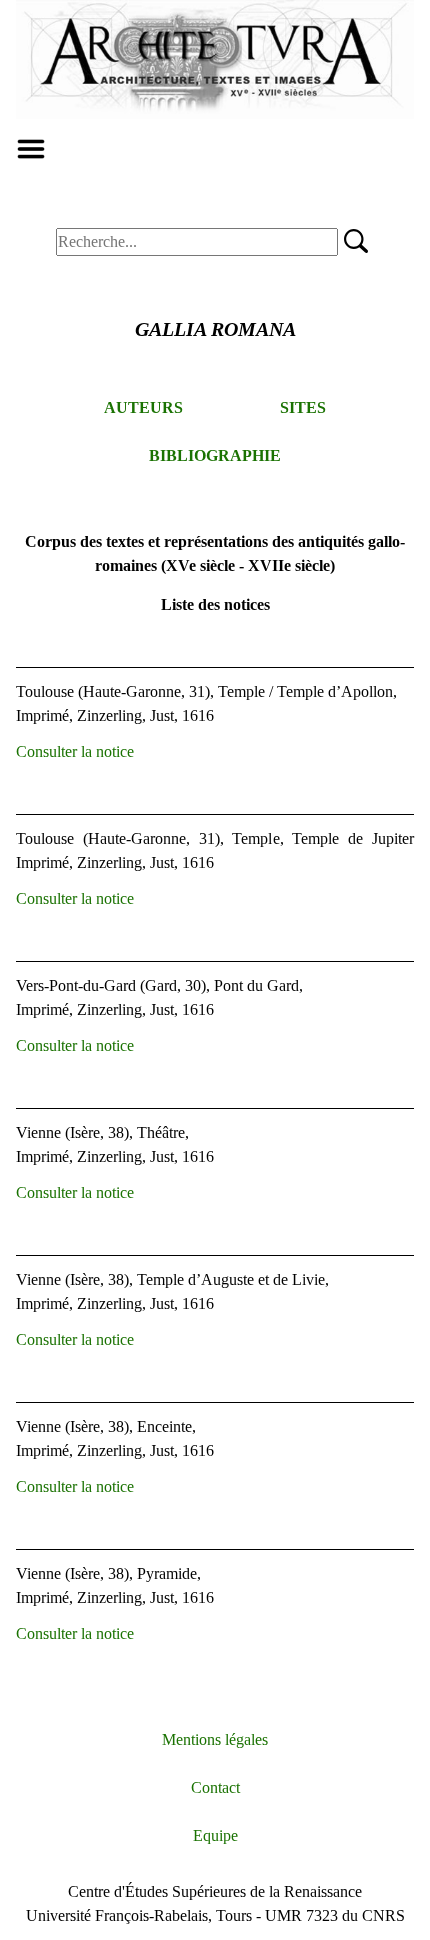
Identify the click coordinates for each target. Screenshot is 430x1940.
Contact (215, 1787)
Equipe (215, 1835)
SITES (303, 407)
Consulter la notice (75, 751)
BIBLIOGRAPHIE (215, 455)
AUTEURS (143, 407)
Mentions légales (215, 1739)
